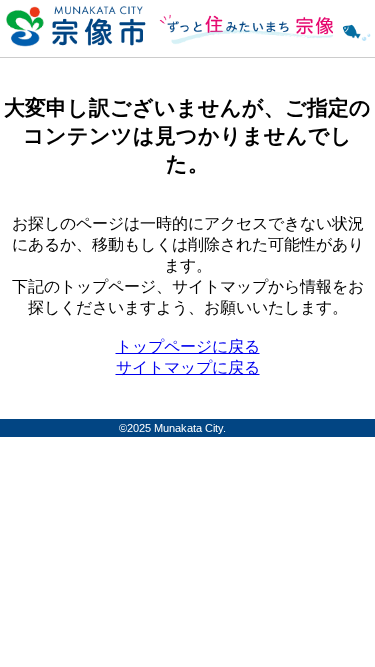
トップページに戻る (188, 346)
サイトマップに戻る (188, 367)
